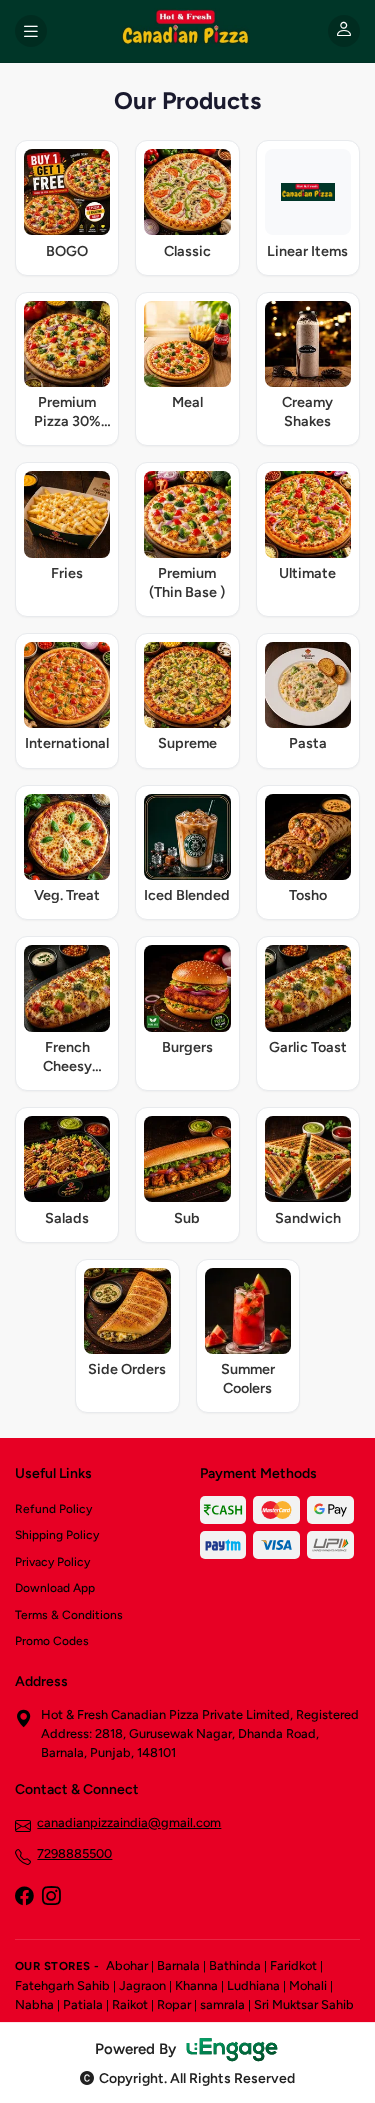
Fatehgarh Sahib (62, 1985)
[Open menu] (31, 31)
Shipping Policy (57, 1535)
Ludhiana (253, 1985)
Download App (55, 1588)
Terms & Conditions (69, 1615)
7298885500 (74, 1853)
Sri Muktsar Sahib (304, 2004)
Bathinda (235, 1965)
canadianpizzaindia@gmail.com (129, 1822)
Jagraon (142, 1985)
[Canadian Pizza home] (187, 31)
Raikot (130, 2004)
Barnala (178, 1965)
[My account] (344, 31)
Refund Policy (53, 1509)
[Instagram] (51, 1898)
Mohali (308, 1985)
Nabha (34, 2004)
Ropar (174, 2004)
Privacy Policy (52, 1562)
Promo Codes (52, 1641)
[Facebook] (24, 1898)
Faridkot (293, 1965)
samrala (222, 2004)
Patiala (83, 2004)
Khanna (196, 1985)
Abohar (127, 1965)
